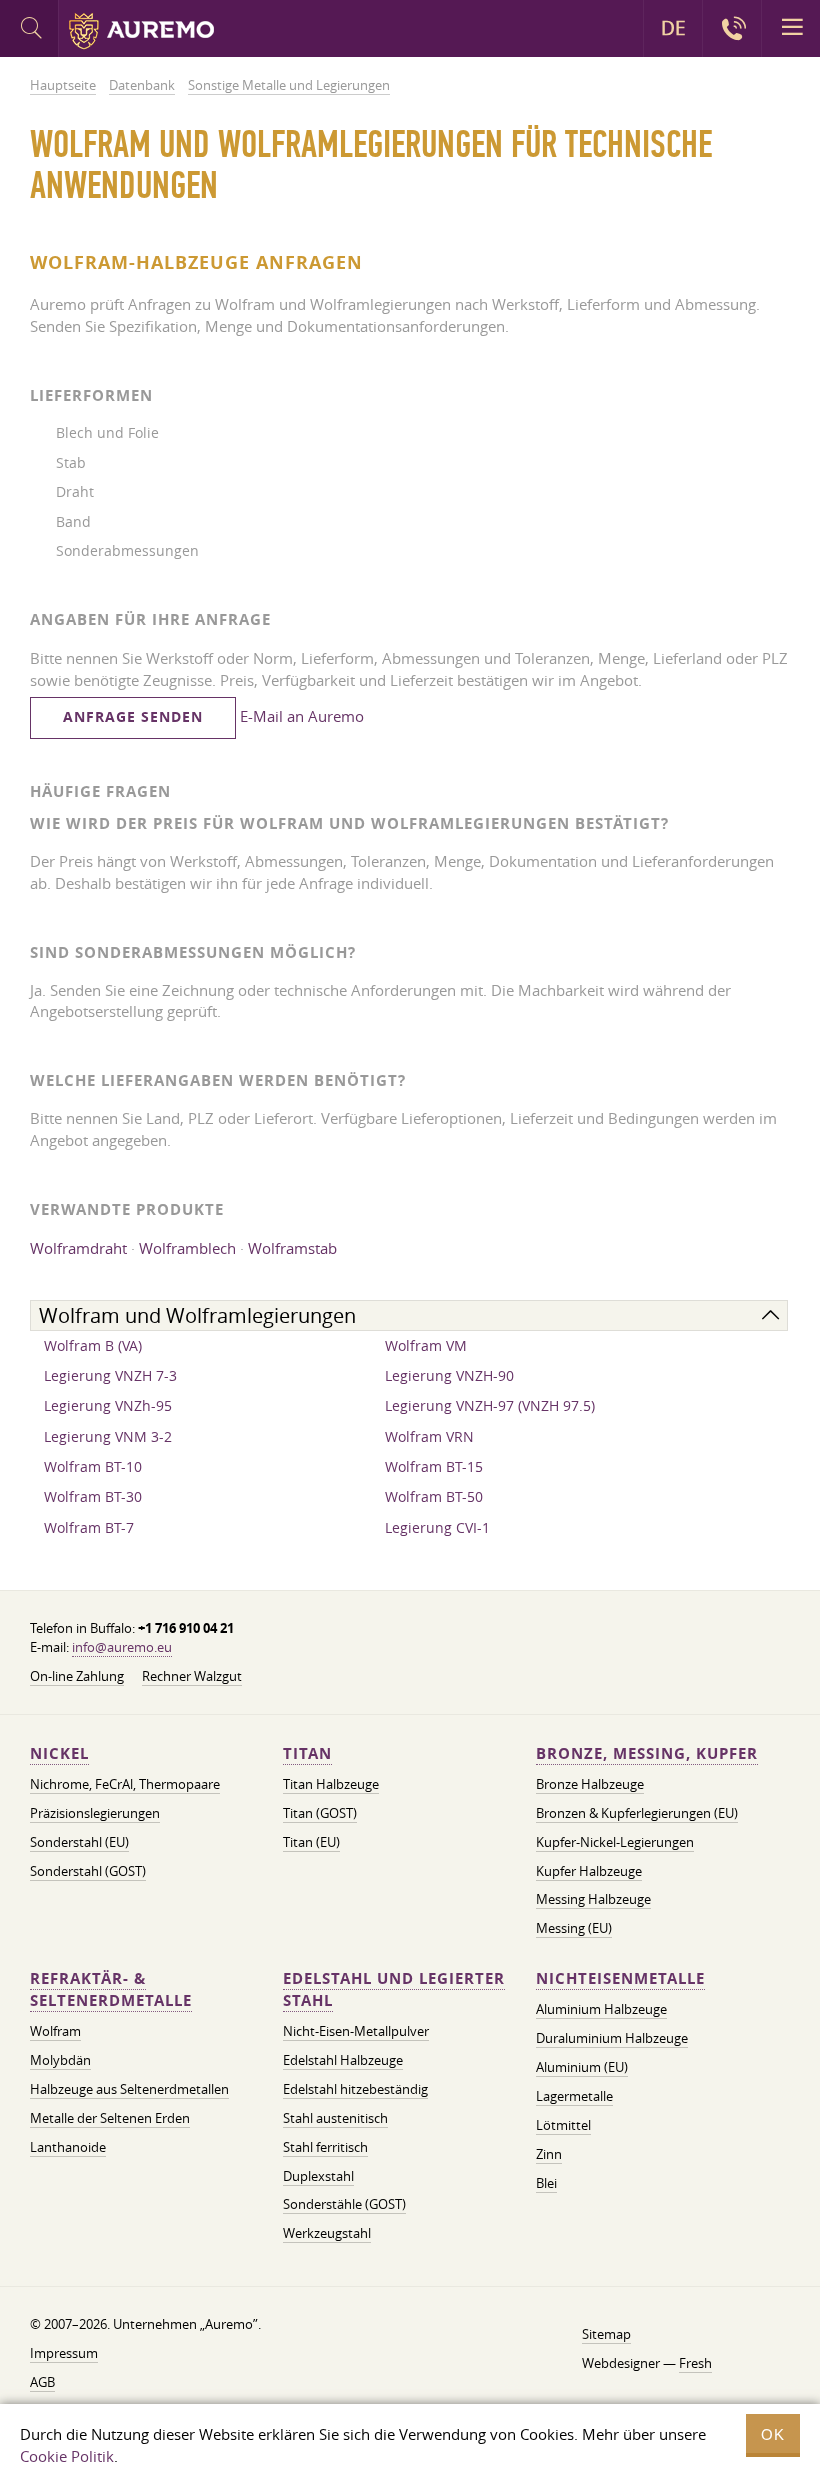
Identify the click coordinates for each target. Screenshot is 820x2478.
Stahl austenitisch (335, 2118)
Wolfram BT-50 (434, 1496)
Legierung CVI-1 (437, 1527)
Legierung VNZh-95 (108, 1405)
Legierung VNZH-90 (449, 1375)
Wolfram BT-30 (93, 1496)
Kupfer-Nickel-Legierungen (615, 1842)
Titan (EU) (311, 1842)
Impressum (64, 2353)
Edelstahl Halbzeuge (343, 2060)
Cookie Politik (67, 2456)
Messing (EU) (574, 1928)
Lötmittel (563, 2125)
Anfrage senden (133, 717)
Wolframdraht (78, 1248)
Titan (307, 1753)
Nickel (59, 1753)
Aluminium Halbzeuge (601, 2009)
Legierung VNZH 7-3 (110, 1375)
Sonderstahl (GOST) (88, 1871)
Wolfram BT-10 (93, 1466)
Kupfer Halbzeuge (589, 1871)
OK (773, 2434)
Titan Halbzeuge (331, 1784)
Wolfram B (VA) (93, 1345)
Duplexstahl (318, 2176)
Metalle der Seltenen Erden (110, 2118)
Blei (546, 2183)
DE (673, 28)
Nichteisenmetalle (620, 1978)
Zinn (549, 2154)
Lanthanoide (68, 2147)
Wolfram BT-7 (89, 1527)
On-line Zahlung (77, 1676)
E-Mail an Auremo (302, 716)
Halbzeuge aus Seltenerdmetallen (129, 2089)
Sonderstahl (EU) (79, 1842)
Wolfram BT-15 (434, 1466)
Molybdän (60, 2060)
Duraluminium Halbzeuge (612, 2038)
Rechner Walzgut (192, 1676)
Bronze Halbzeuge (590, 1784)
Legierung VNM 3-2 (108, 1436)
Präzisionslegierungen (95, 1813)
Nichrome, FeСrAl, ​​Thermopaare (125, 1784)
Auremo (141, 31)
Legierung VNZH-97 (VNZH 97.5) (490, 1405)
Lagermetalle (574, 2096)
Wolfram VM (426, 1345)
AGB (42, 2382)
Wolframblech (187, 1248)
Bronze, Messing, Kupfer (647, 1753)
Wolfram (55, 2031)
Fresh (695, 2363)
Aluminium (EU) (582, 2067)
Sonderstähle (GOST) (344, 2204)
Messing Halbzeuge (593, 1899)
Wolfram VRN (429, 1436)
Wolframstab (292, 1248)
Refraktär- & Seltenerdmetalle (111, 1989)
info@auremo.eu (122, 1647)
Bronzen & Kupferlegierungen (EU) (637, 1813)
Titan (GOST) (320, 1813)
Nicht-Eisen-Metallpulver (356, 2031)
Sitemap (606, 2334)
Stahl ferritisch (325, 2147)
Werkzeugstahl (327, 2233)
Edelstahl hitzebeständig (355, 2089)
